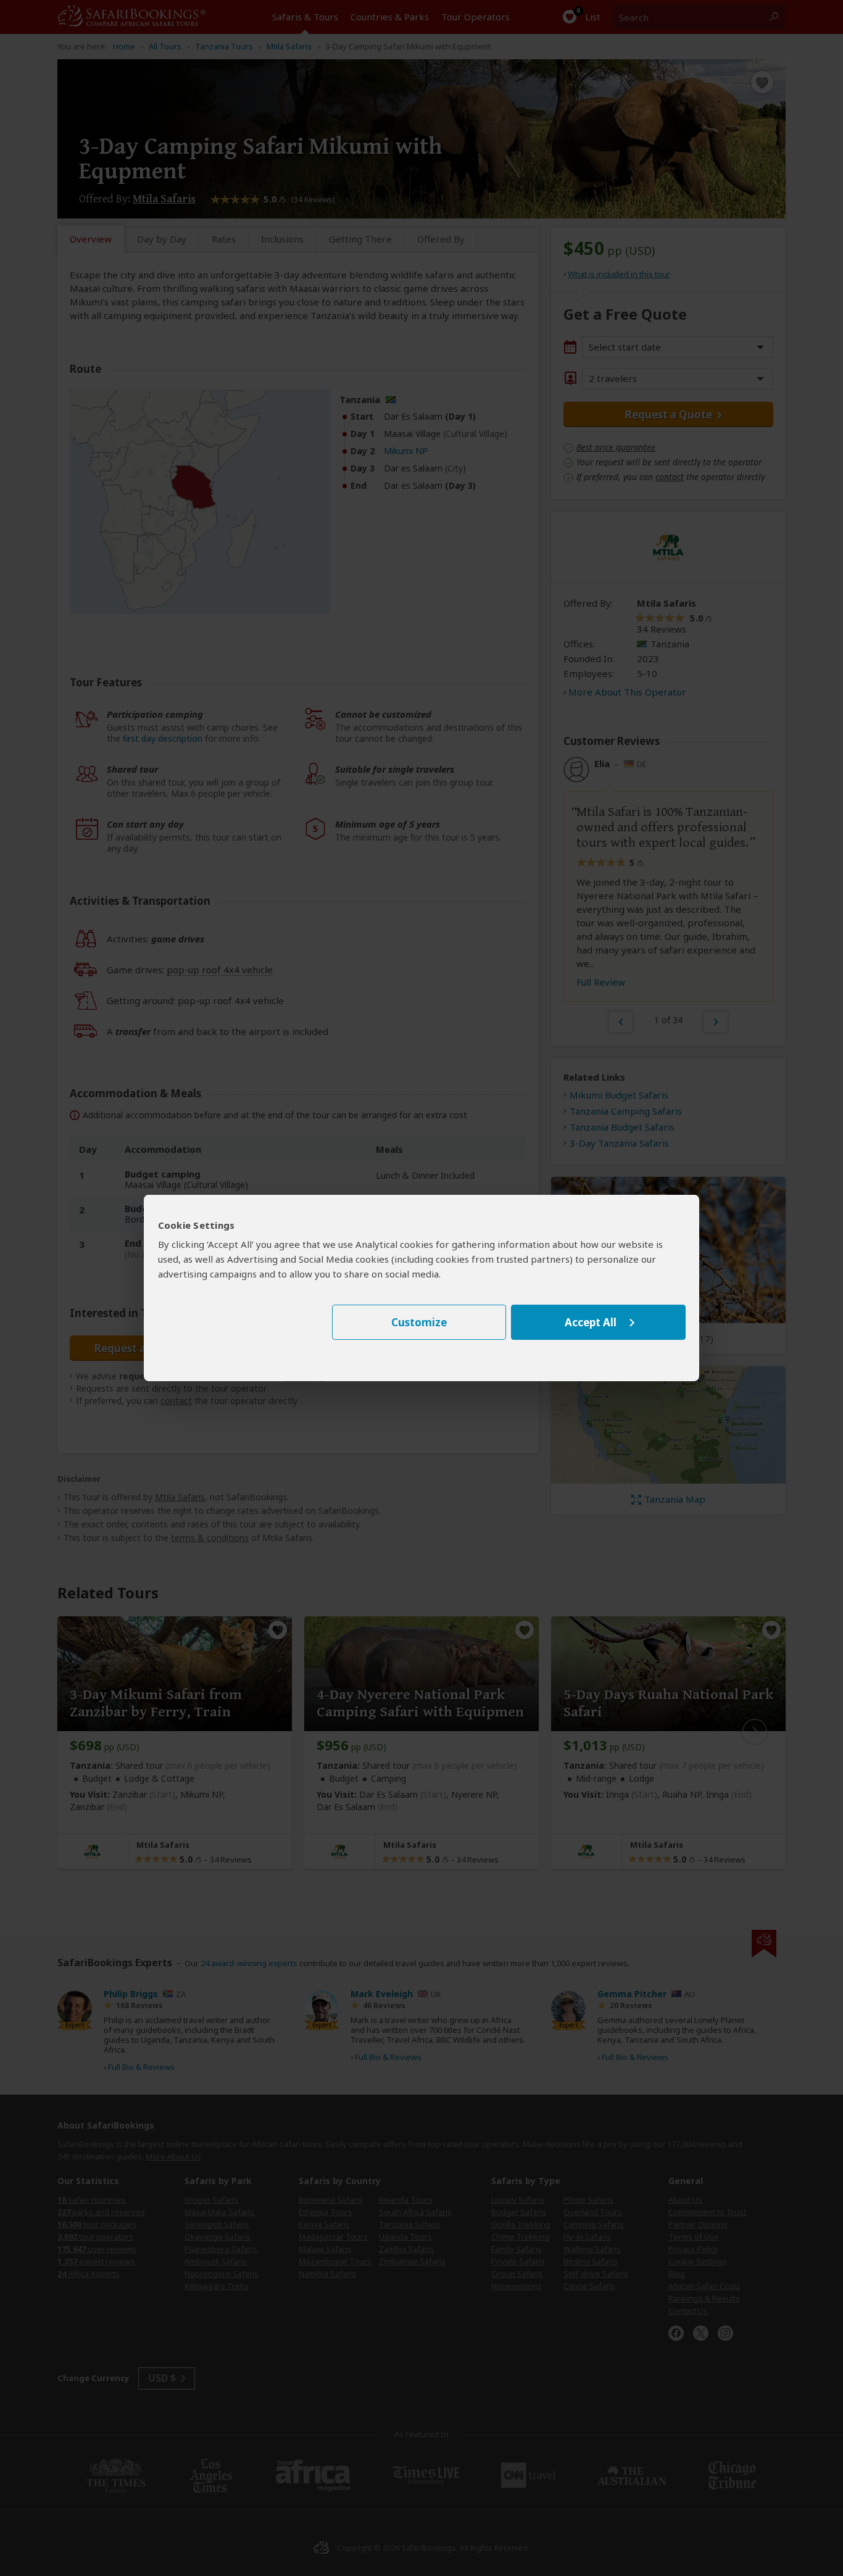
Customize (419, 1322)
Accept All (591, 1322)
